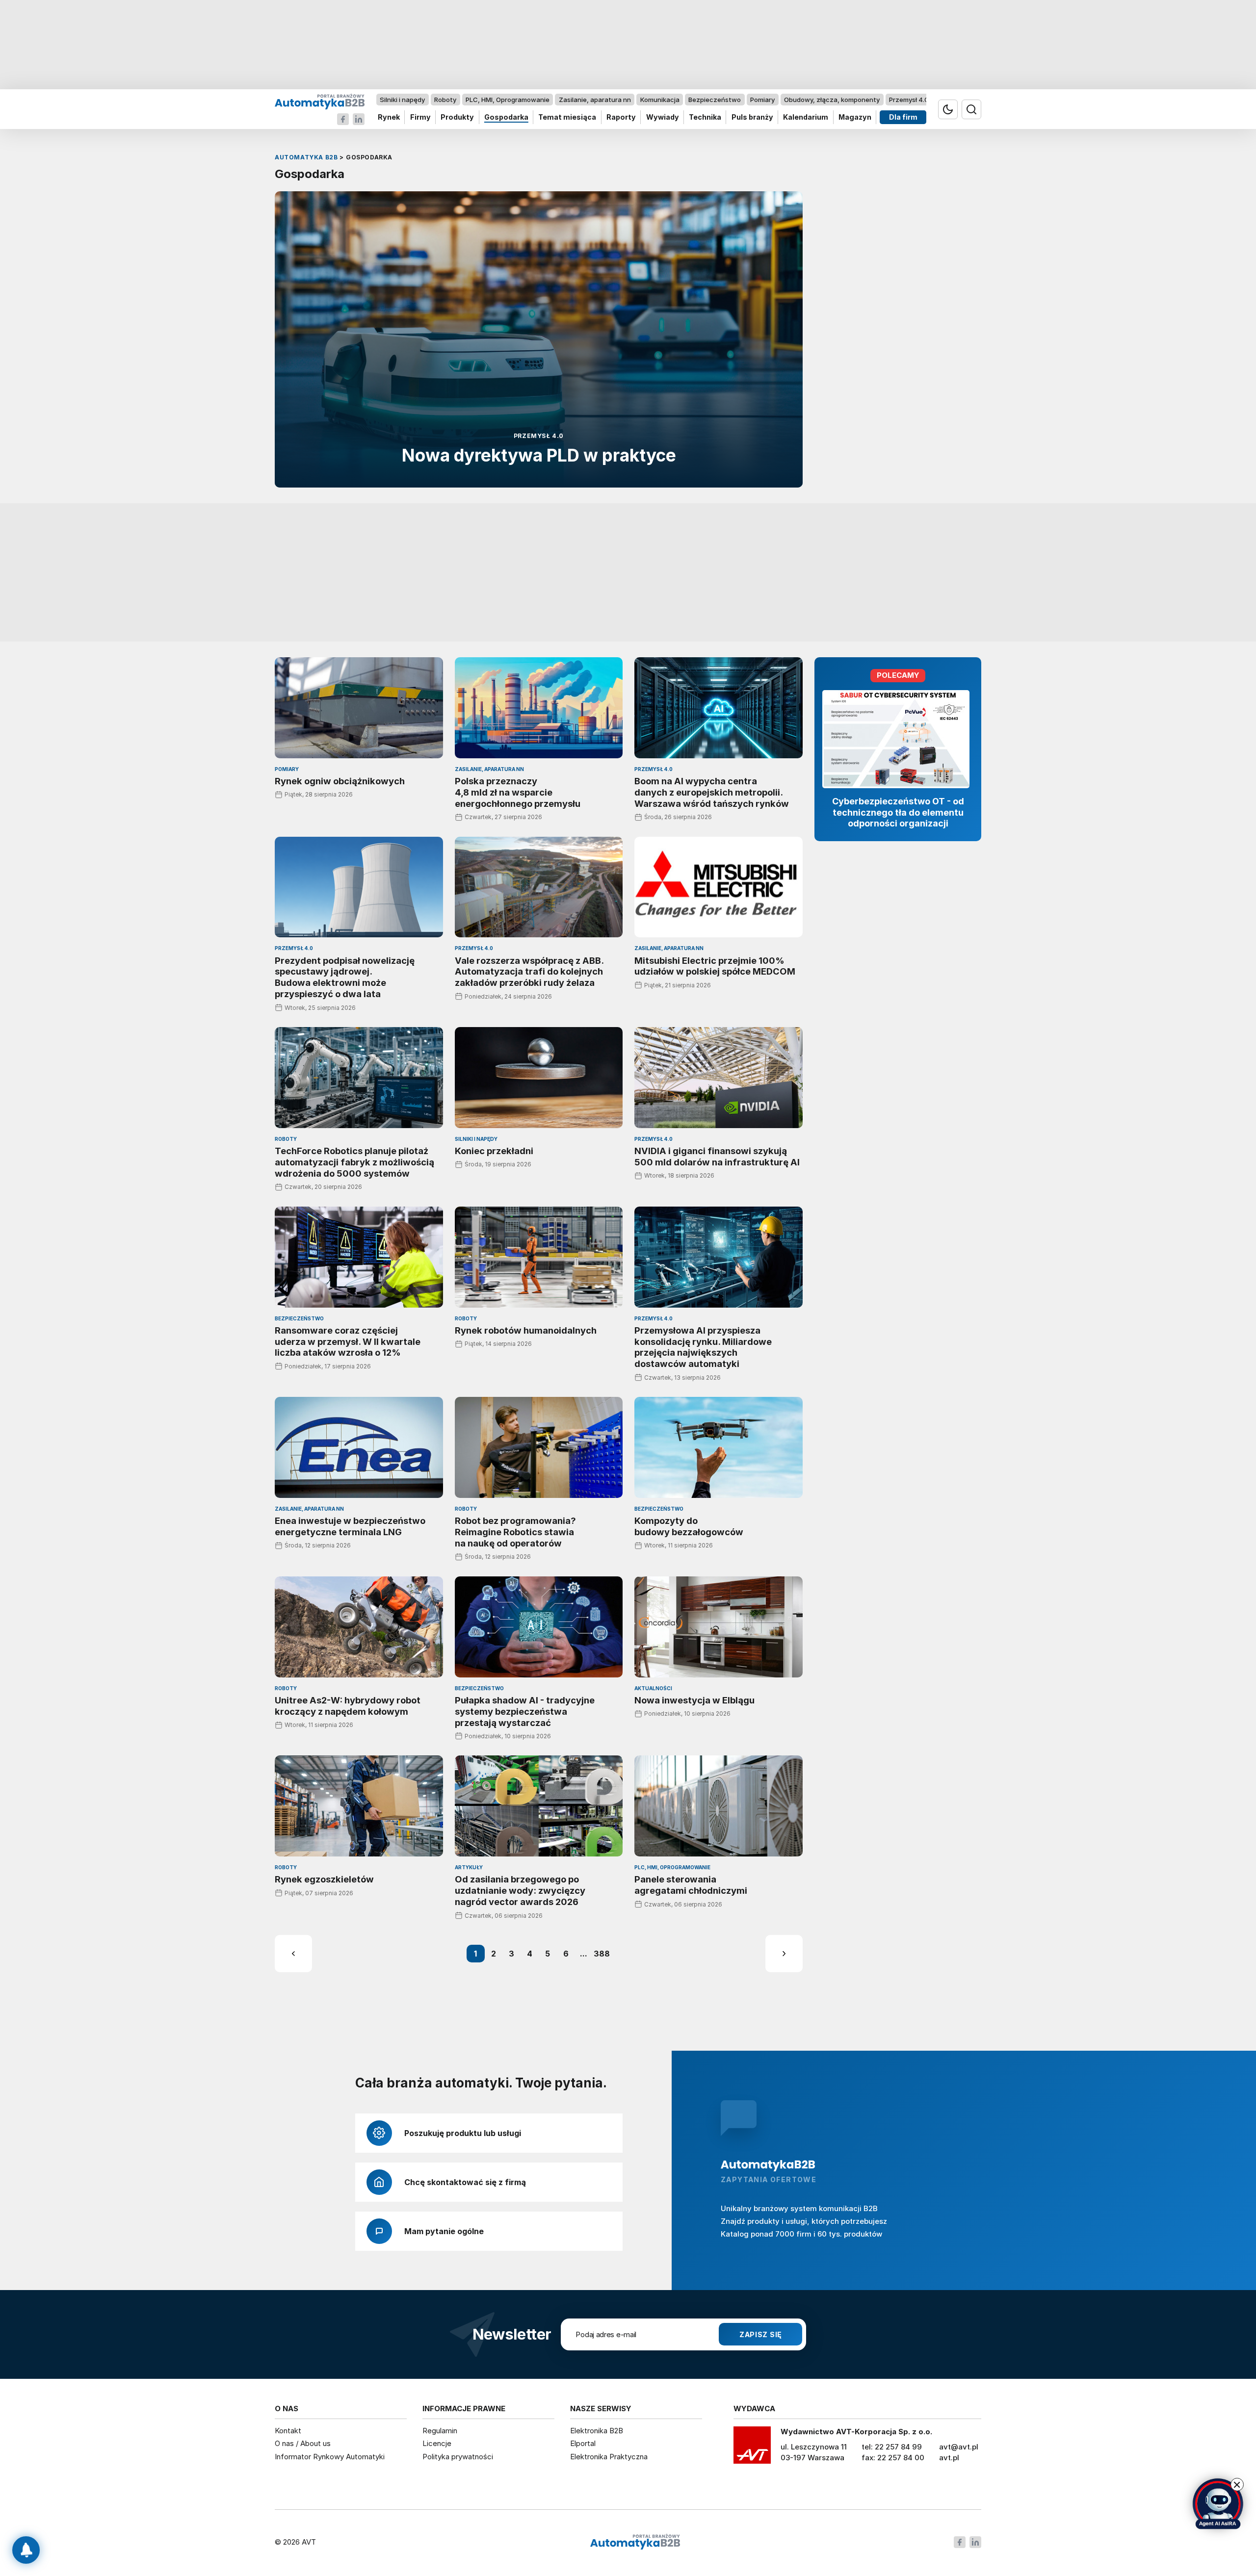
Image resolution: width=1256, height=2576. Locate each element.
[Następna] (784, 1954)
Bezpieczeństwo (715, 100)
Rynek (389, 117)
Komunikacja (660, 100)
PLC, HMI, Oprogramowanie (508, 100)
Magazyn (855, 117)
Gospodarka (506, 117)
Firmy (420, 117)
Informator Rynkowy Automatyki (330, 2457)
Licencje (437, 2443)
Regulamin (440, 2431)
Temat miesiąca (567, 117)
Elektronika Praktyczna (609, 2457)
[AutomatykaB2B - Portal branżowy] (320, 101)
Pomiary (762, 100)
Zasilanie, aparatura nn (595, 100)
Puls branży (752, 117)
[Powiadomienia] (26, 2550)
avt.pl (949, 2458)
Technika (705, 117)
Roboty (445, 100)
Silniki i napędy (402, 100)
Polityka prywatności (458, 2457)
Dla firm (903, 117)
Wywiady (663, 117)
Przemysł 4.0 (909, 100)
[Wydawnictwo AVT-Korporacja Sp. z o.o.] (752, 2448)
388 (602, 1954)
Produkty (457, 117)
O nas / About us (303, 2443)
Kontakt (288, 2431)
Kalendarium (806, 117)
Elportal (583, 2443)
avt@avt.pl (959, 2447)
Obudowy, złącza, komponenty (832, 100)
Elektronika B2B (597, 2431)
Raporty (621, 117)
